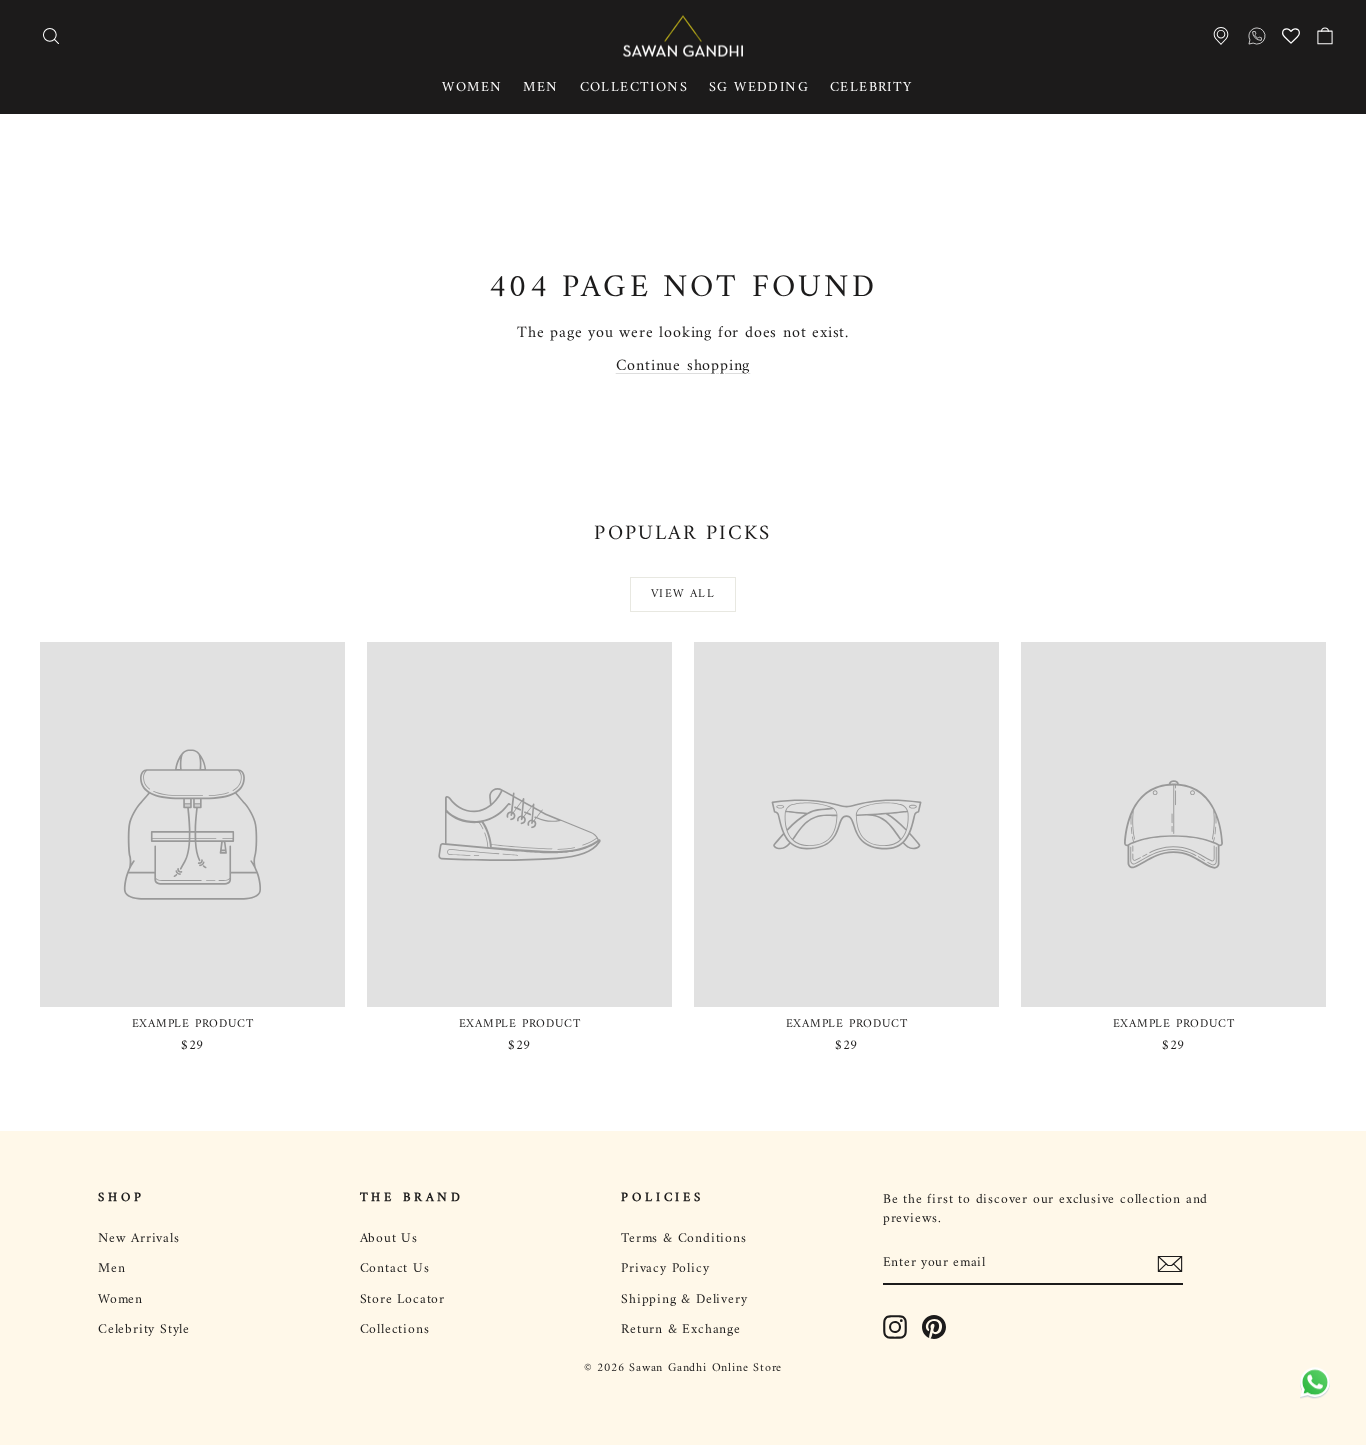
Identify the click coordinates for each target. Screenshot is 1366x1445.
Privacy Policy (665, 1269)
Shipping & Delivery (684, 1300)
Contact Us (395, 1269)
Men (540, 87)
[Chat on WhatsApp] (1311, 1389)
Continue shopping (683, 366)
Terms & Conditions (683, 1239)
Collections (634, 87)
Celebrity (871, 87)
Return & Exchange (681, 1330)
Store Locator (402, 1300)
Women (472, 87)
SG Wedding (759, 87)
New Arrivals (139, 1239)
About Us (389, 1239)
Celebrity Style (144, 1330)
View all (683, 594)
